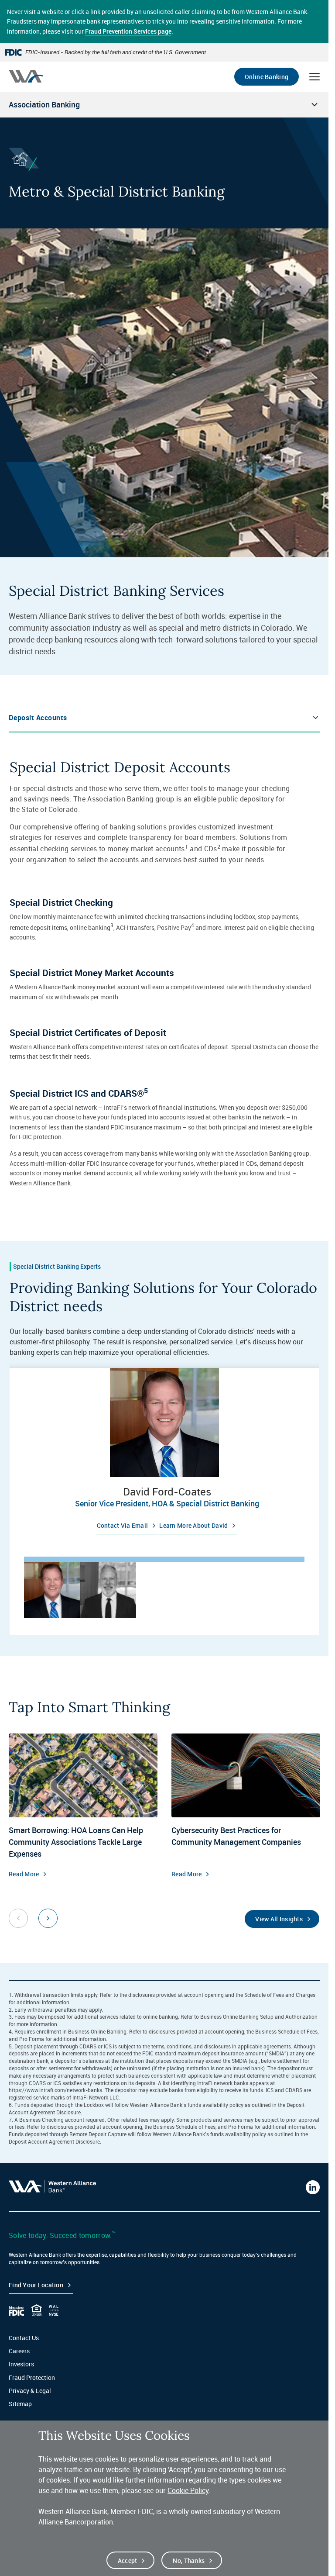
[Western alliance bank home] (26, 76)
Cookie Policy (188, 2490)
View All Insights (279, 1919)
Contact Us (24, 2338)
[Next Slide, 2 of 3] (48, 1918)
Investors (21, 2364)
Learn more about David (193, 1525)
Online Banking (267, 77)
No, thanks (189, 2560)
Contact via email (123, 1525)
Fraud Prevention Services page (128, 31)
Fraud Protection (32, 2377)
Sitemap (20, 2404)
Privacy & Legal (30, 2391)
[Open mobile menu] (314, 77)
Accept (128, 2560)
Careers (19, 2351)
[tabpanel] (164, 1454)
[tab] (52, 1590)
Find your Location (36, 2285)
